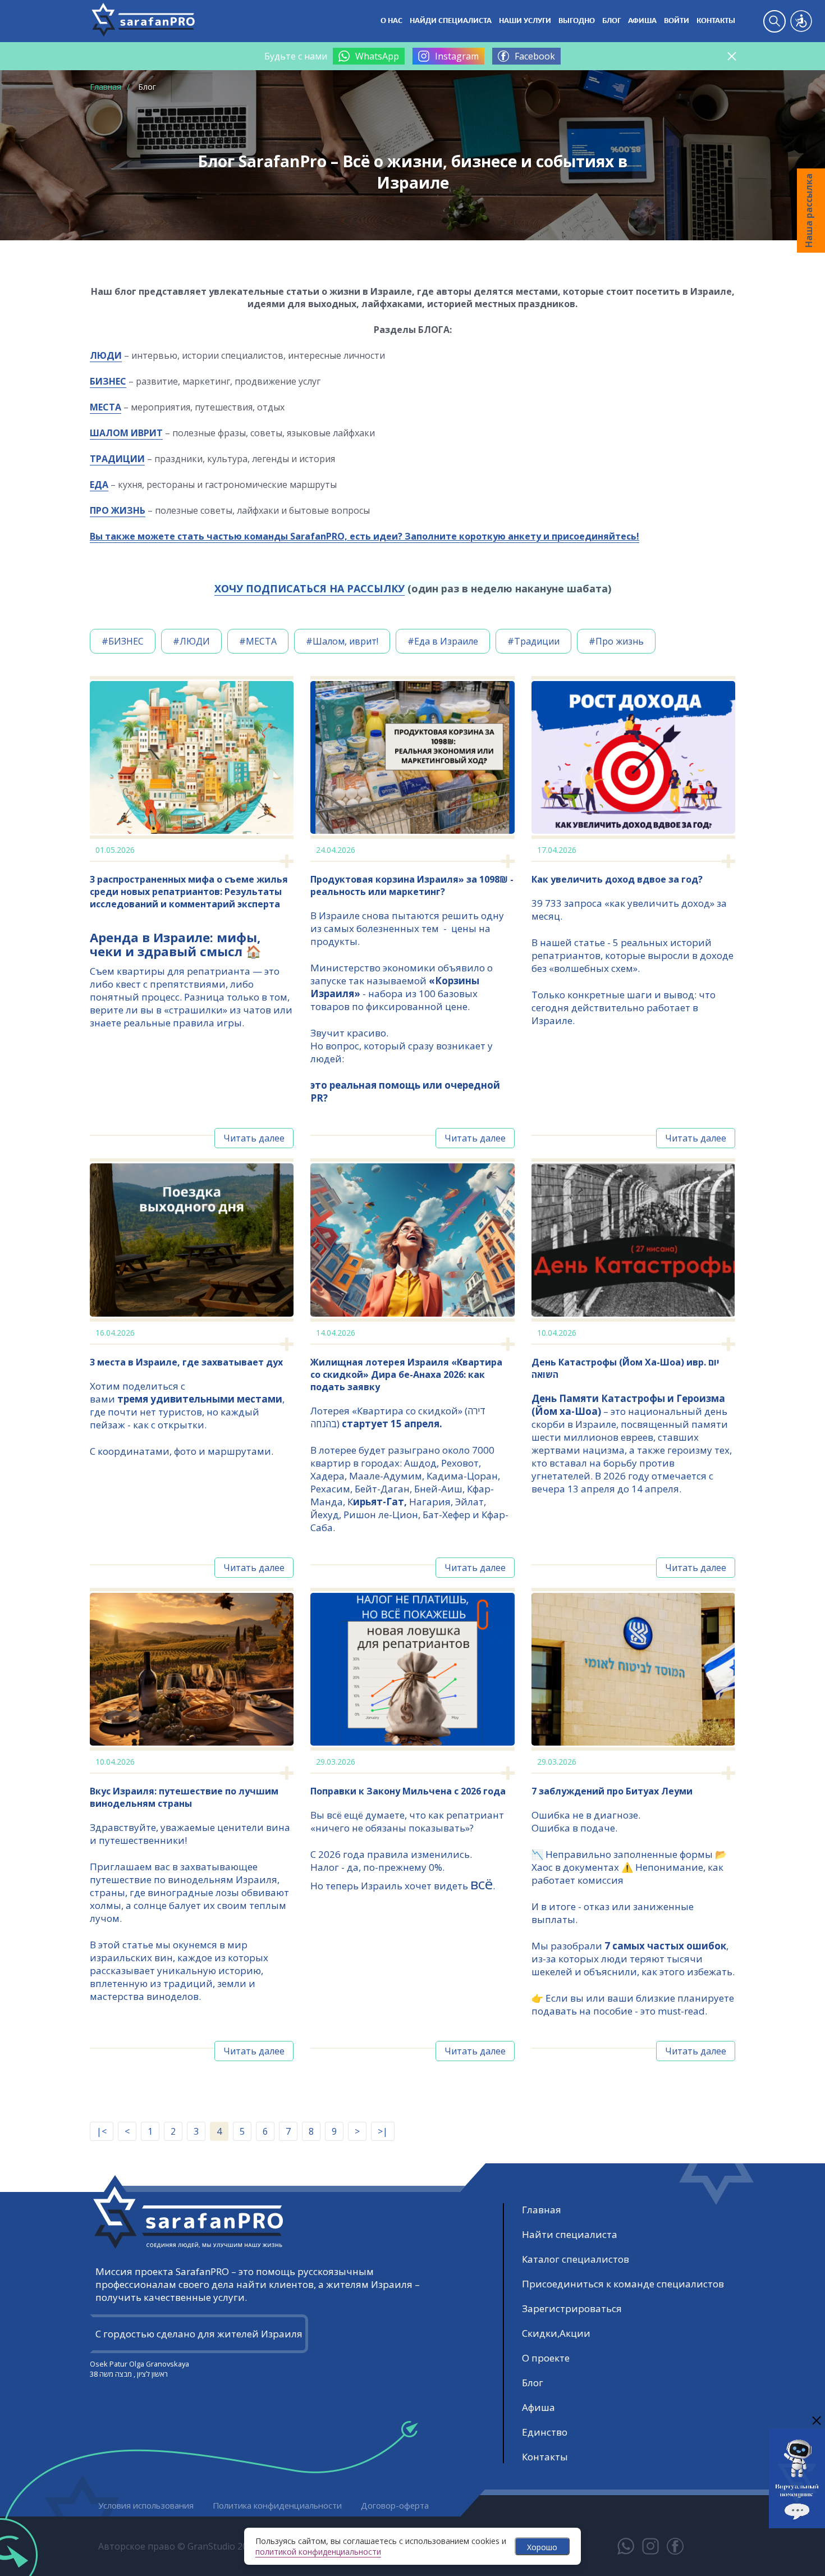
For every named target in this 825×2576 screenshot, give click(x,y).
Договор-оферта (395, 2505)
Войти (677, 21)
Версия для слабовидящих (801, 21)
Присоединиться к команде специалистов (623, 2284)
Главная (106, 87)
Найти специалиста (570, 2234)
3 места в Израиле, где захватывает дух (186, 1362)
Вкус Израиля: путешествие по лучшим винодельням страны (184, 1797)
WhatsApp (377, 56)
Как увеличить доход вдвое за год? (617, 879)
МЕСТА (106, 407)
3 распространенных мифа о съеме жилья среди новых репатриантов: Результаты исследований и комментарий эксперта (189, 892)
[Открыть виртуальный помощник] (797, 2521)
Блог (611, 21)
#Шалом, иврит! (342, 641)
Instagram (457, 56)
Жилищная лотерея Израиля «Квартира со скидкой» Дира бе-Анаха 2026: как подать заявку (406, 1374)
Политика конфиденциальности (277, 2505)
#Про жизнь (616, 641)
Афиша (642, 21)
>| (383, 2131)
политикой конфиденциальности (318, 2552)
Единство (545, 2432)
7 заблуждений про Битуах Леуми (612, 1791)
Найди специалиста (451, 21)
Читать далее (254, 1138)
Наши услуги (525, 21)
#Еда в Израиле (443, 641)
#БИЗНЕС (123, 641)
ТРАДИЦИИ (117, 459)
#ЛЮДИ (191, 641)
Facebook (535, 56)
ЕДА (99, 485)
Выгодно (577, 21)
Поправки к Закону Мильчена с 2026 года (408, 1791)
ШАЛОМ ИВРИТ (126, 433)
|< (102, 2131)
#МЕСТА (258, 641)
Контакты (716, 21)
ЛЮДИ (106, 355)
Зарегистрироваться (572, 2308)
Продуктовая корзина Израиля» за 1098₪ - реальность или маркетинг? (412, 885)
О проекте (546, 2358)
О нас (391, 21)
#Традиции (533, 641)
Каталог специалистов (576, 2259)
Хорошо (542, 2547)
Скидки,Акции (556, 2333)
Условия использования (146, 2505)
